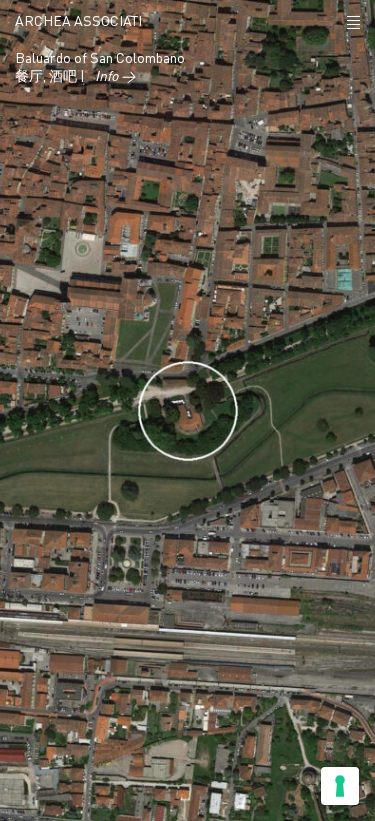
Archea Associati (78, 22)
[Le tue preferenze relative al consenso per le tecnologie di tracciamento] (340, 786)
